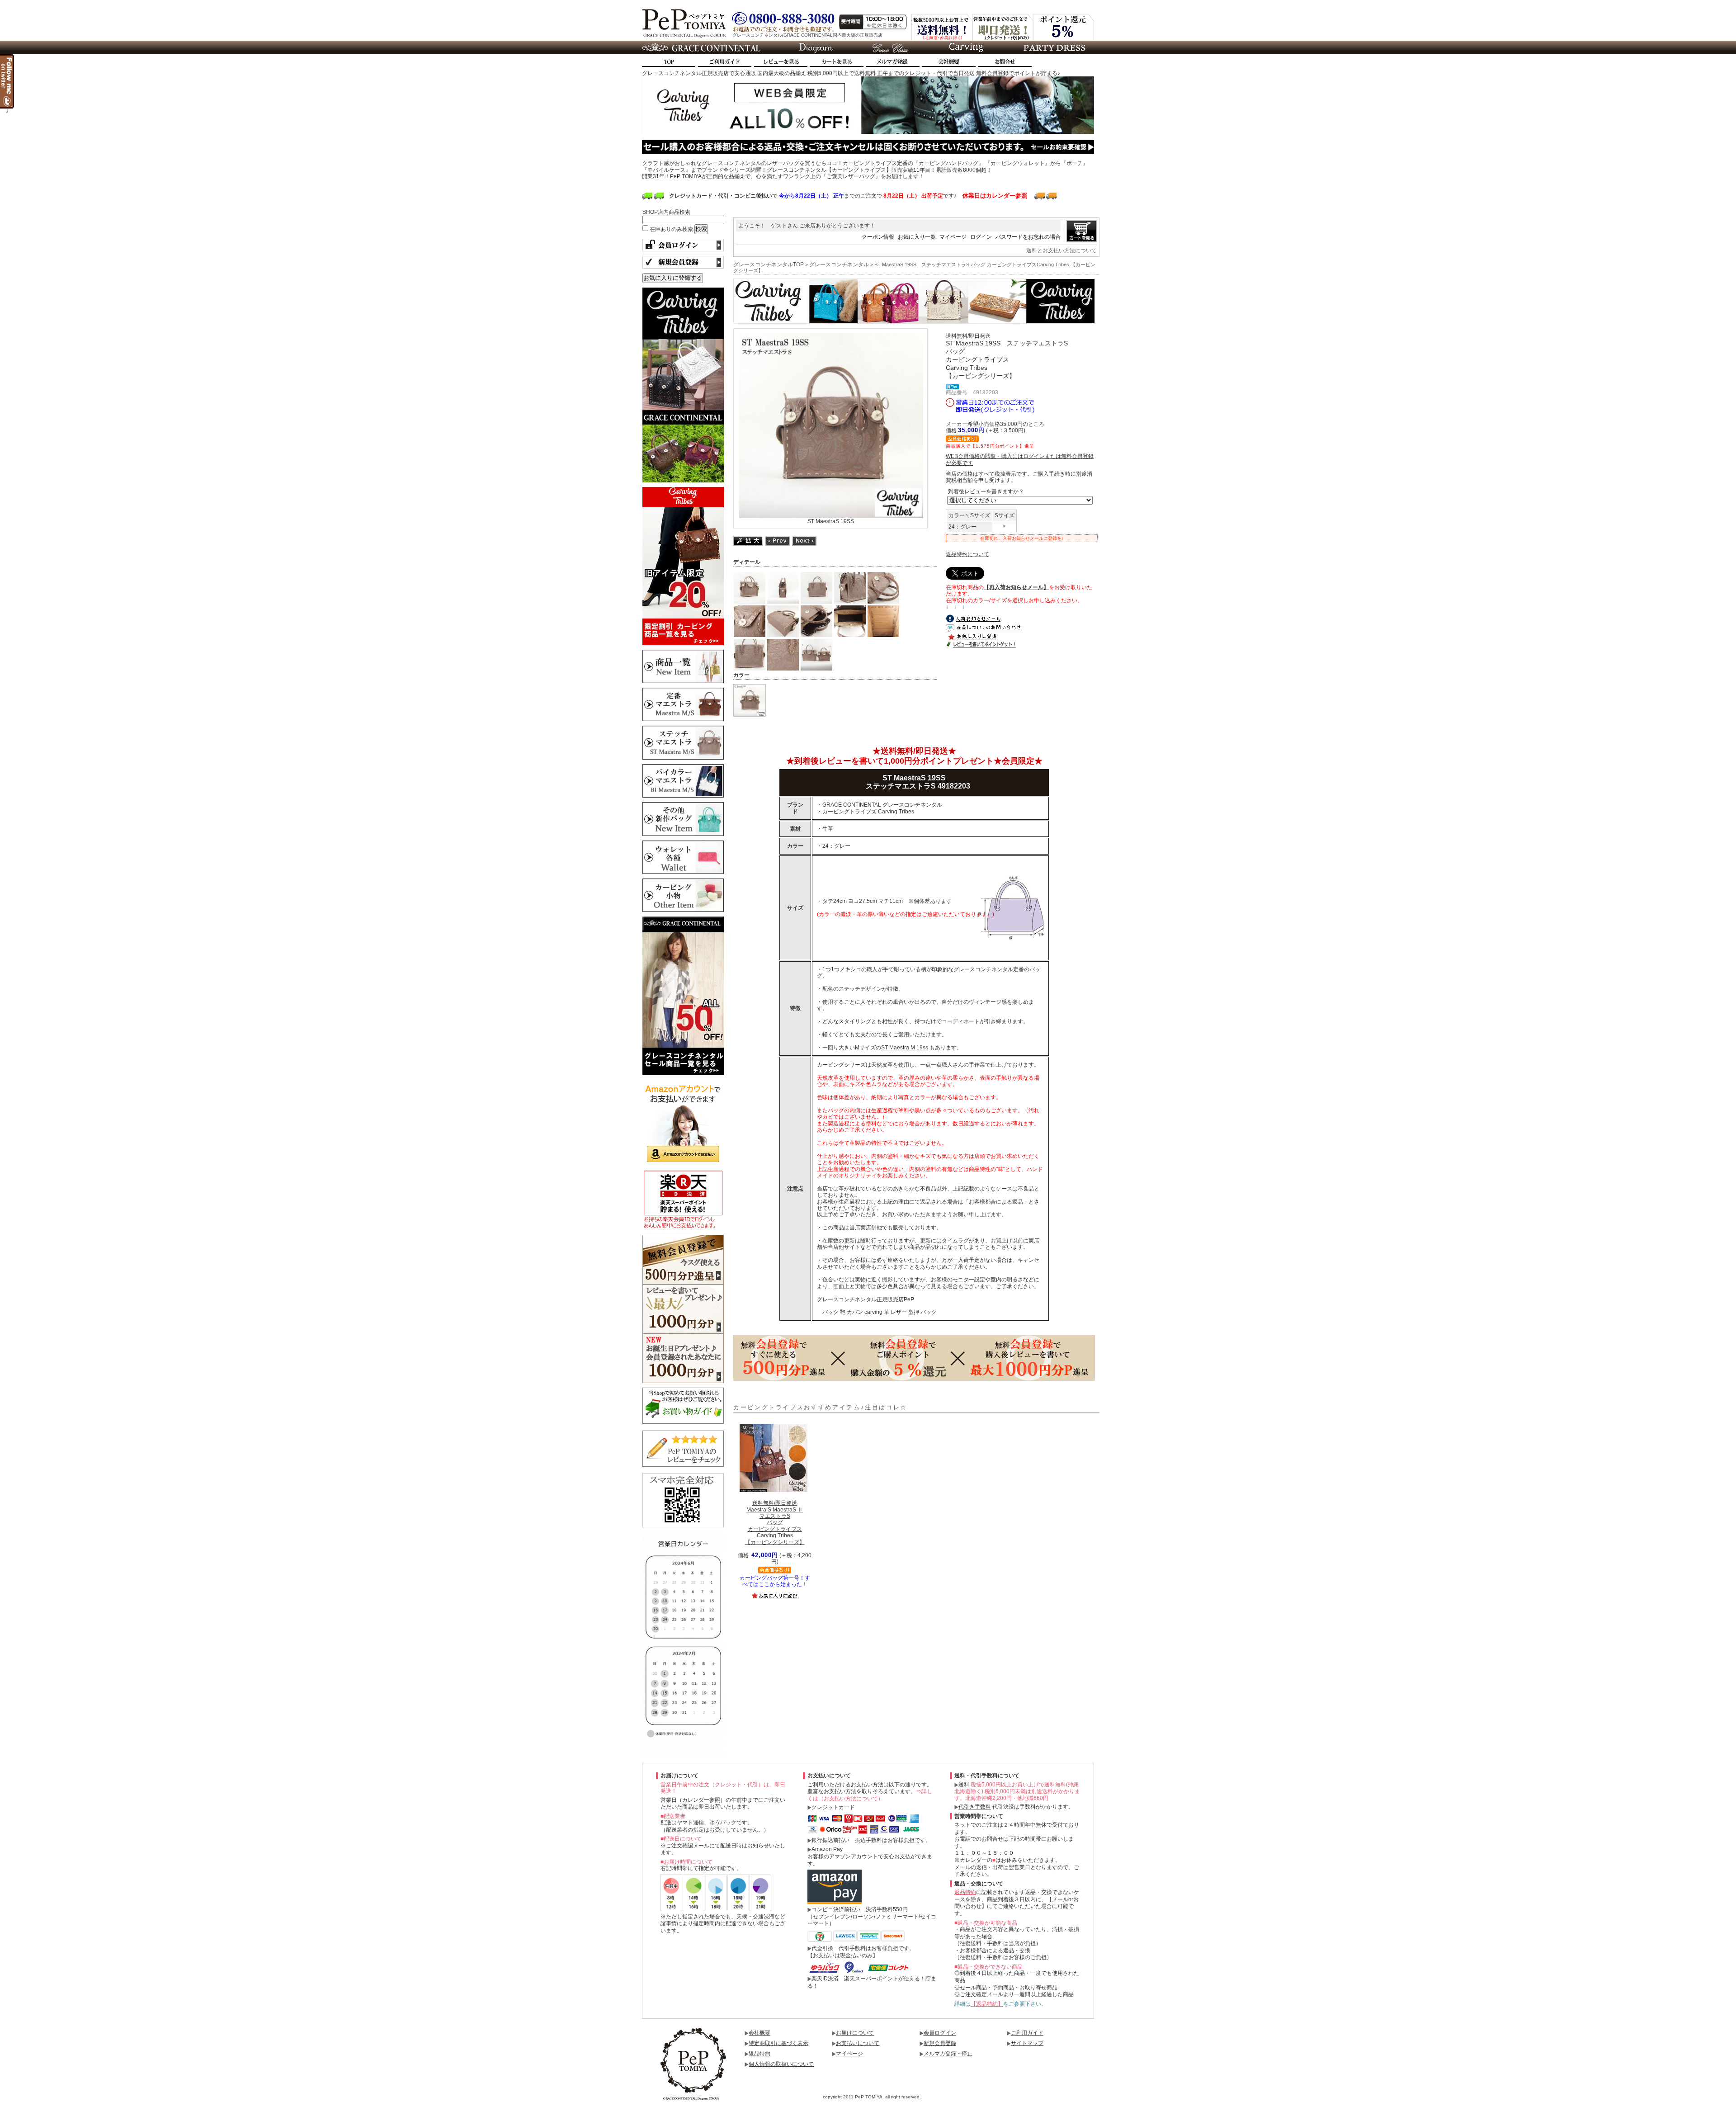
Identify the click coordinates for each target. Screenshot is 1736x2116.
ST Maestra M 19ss (905, 1048)
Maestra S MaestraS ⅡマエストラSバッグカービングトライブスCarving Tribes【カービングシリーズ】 (775, 1522)
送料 (964, 1785)
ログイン (981, 237)
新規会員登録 (940, 2043)
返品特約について (967, 554)
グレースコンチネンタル (839, 264)
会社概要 (759, 2033)
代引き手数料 (975, 1807)
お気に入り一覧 (917, 237)
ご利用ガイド (1027, 2033)
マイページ (953, 237)
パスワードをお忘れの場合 (1028, 237)
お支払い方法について (851, 1799)
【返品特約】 (987, 2004)
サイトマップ (1027, 2043)
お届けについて (855, 2033)
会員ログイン (940, 2033)
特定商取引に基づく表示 (778, 2043)
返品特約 (965, 1892)
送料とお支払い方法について (1061, 250)
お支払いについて (858, 2043)
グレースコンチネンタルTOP (769, 264)
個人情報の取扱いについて (781, 2064)
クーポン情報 (878, 237)
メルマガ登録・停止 (948, 2054)
